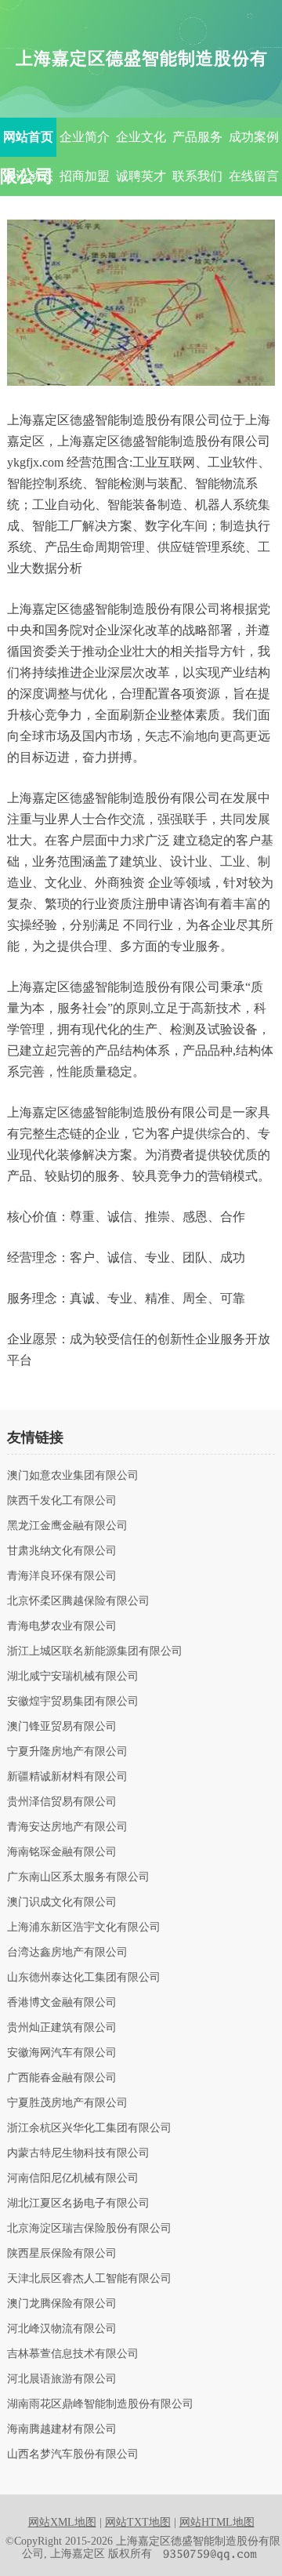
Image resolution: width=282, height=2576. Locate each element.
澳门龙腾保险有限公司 (62, 2304)
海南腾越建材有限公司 (62, 2429)
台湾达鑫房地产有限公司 (67, 1953)
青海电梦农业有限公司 (62, 1626)
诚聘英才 (141, 176)
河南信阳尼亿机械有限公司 (73, 2178)
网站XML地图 (62, 2522)
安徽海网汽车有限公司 (62, 2053)
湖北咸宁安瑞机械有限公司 (73, 1677)
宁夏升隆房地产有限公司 (67, 1752)
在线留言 (254, 176)
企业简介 (85, 137)
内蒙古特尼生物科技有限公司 (78, 2153)
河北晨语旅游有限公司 (62, 2379)
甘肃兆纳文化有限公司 (62, 1551)
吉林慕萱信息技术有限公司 (73, 2354)
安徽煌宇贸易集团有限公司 (73, 1702)
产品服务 (197, 137)
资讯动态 (28, 176)
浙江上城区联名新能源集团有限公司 (95, 1651)
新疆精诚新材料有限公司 (67, 1777)
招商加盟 (85, 176)
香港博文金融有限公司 (62, 2003)
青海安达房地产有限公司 (67, 1827)
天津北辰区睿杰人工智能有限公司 (89, 2279)
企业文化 (141, 137)
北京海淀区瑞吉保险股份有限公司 (89, 2229)
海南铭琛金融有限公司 (62, 1852)
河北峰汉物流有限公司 (62, 2329)
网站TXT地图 (138, 2522)
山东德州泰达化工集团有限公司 (84, 1978)
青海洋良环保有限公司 (62, 1576)
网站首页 (28, 137)
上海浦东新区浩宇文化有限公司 (84, 1927)
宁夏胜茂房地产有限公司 (67, 2103)
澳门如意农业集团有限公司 (73, 1476)
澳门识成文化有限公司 (62, 1902)
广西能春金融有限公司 (62, 2078)
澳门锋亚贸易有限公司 (62, 1727)
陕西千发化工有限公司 (62, 1501)
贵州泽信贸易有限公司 (62, 1802)
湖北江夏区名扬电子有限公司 (78, 2204)
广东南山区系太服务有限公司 (78, 1877)
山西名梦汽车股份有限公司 (73, 2454)
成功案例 (254, 137)
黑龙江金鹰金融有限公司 (67, 1526)
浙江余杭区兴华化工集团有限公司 (89, 2128)
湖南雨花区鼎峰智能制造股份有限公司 (100, 2404)
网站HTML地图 (217, 2522)
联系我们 (197, 176)
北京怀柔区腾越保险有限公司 (78, 1601)
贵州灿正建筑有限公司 (62, 2028)
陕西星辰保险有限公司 (62, 2254)
